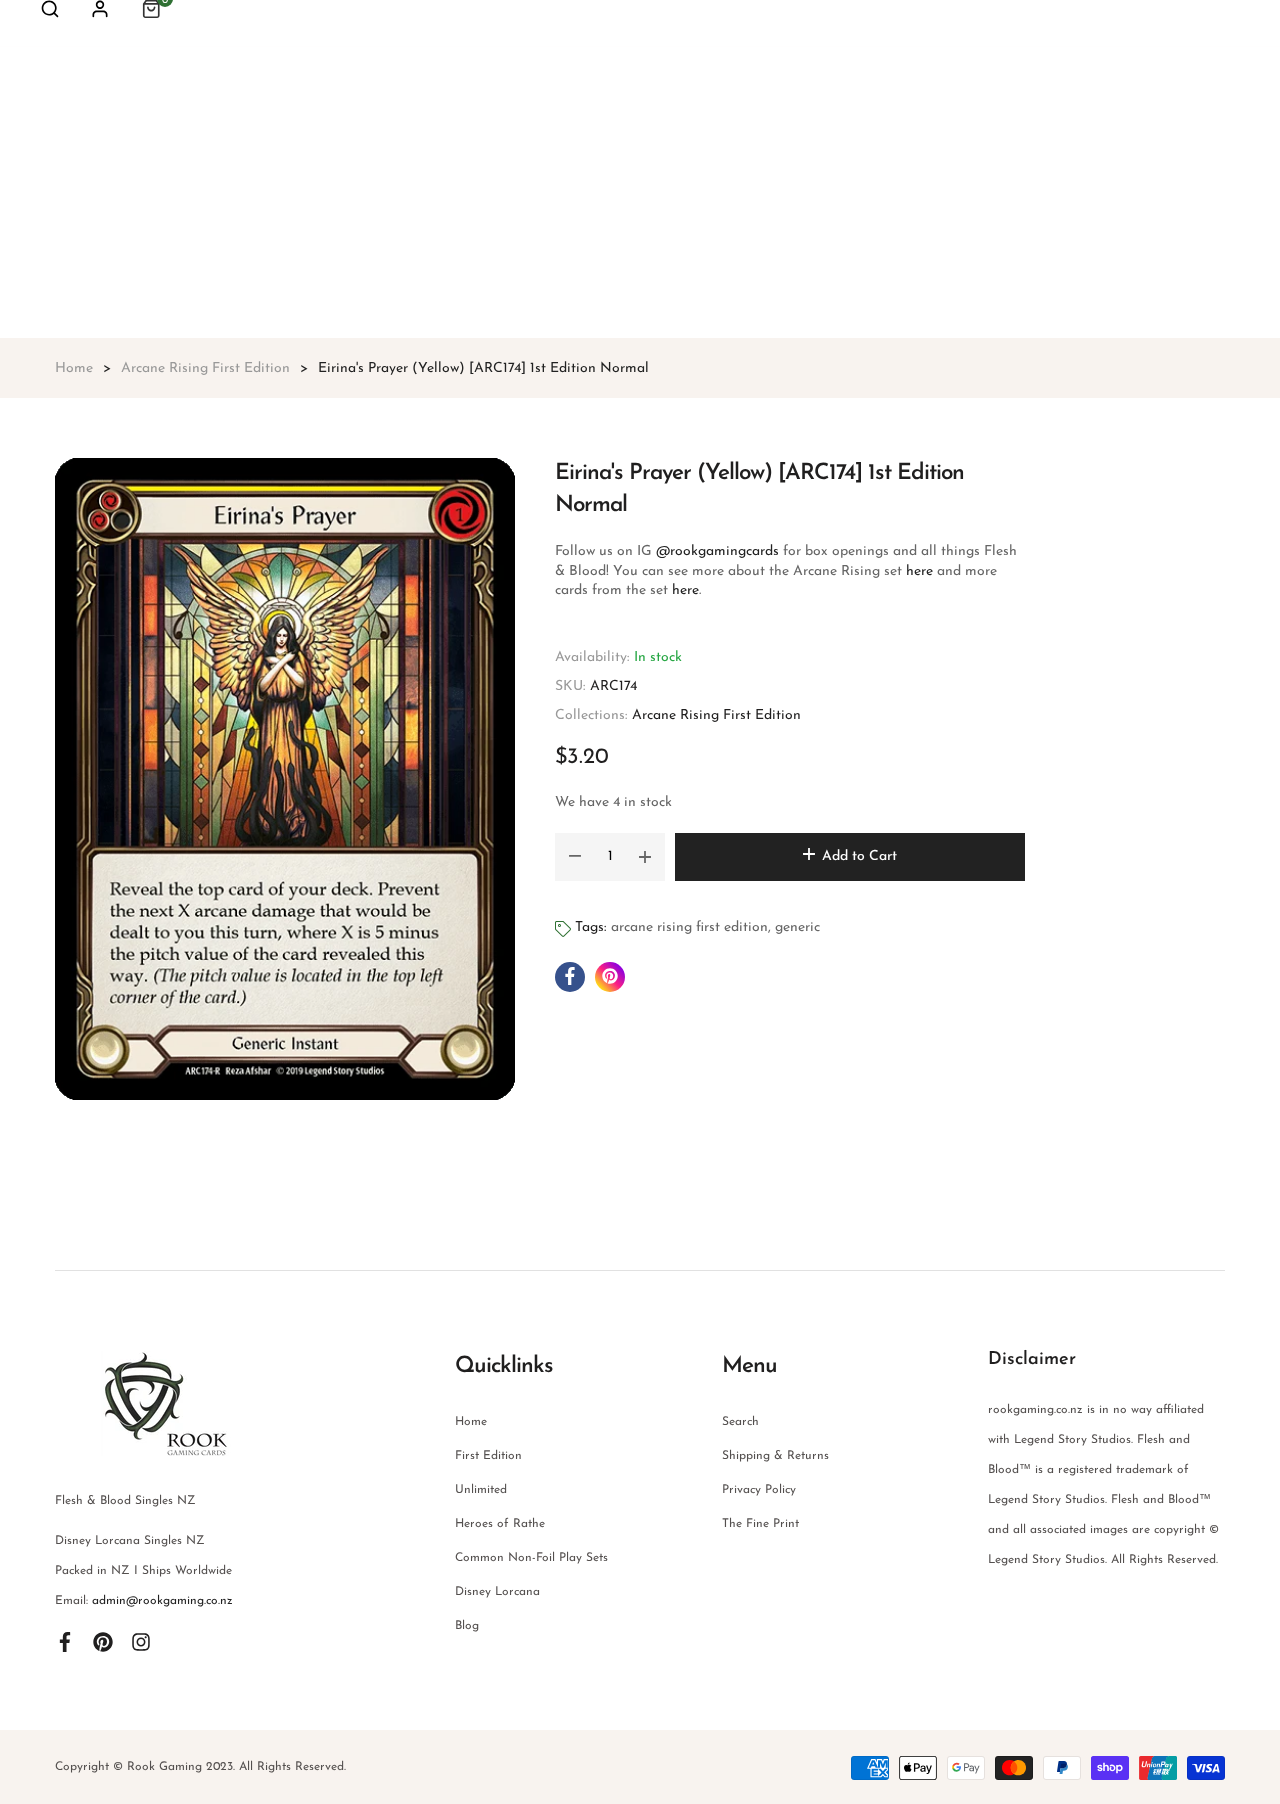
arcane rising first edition (689, 927)
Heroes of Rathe (500, 1524)
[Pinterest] (103, 1641)
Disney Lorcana (497, 1592)
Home (471, 1422)
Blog (467, 1626)
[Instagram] (141, 1641)
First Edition (488, 1456)
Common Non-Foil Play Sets (531, 1558)
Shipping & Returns (775, 1456)
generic (797, 927)
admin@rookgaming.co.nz (162, 1601)
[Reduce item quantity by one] (575, 857)
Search (740, 1422)
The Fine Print (760, 1524)
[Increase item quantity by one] (645, 857)
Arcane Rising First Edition (716, 715)
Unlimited (481, 1490)
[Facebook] (65, 1641)
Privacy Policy (759, 1490)
